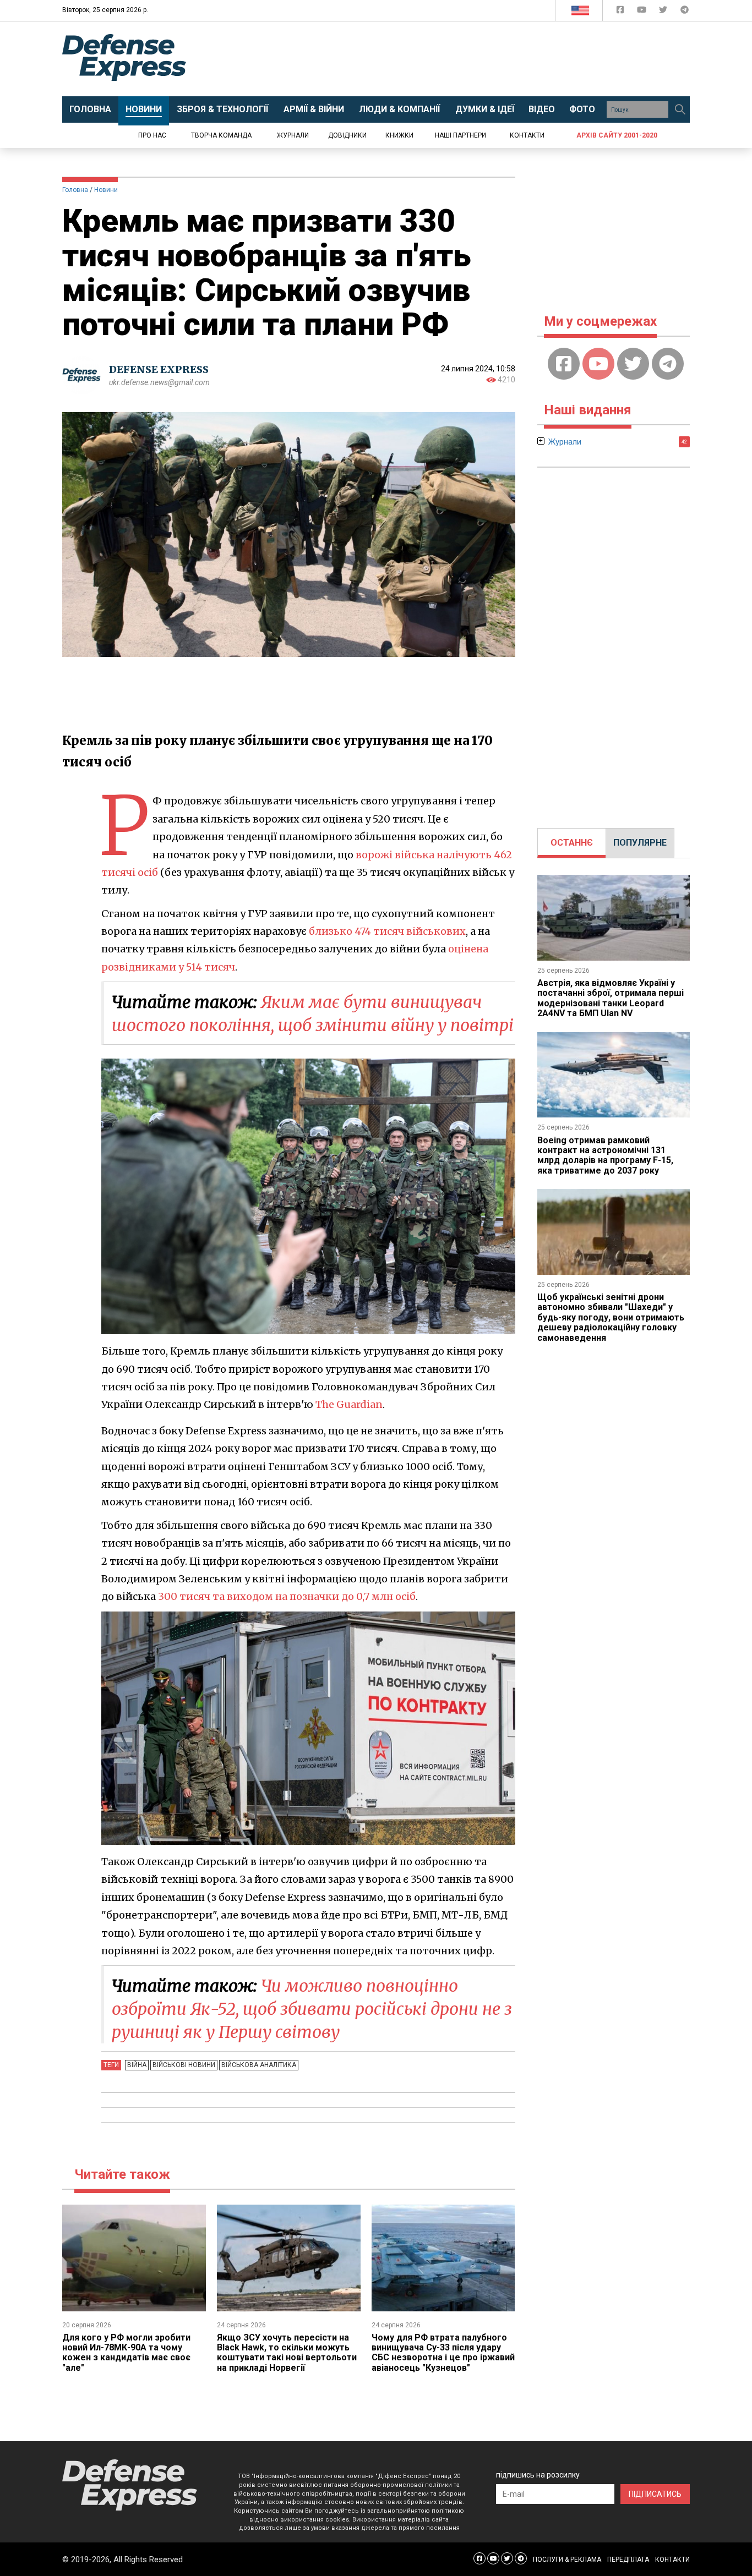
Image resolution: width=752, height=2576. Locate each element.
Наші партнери (461, 135)
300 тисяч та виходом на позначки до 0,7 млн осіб (287, 1596)
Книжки (399, 135)
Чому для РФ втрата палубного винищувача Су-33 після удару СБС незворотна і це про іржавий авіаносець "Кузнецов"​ (443, 2353)
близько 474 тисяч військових (387, 931)
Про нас (152, 135)
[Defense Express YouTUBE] (643, 12)
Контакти (527, 135)
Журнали (293, 135)
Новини (106, 190)
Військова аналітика (259, 2065)
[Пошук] (680, 109)
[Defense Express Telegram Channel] (685, 12)
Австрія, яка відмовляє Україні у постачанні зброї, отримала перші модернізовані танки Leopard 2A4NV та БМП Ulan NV (611, 998)
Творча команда (221, 135)
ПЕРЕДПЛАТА (628, 2559)
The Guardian (349, 1404)
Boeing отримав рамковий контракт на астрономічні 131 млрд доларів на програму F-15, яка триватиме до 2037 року (605, 1155)
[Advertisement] (467, 59)
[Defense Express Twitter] (664, 12)
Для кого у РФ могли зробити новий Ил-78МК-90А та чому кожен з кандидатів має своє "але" (126, 2353)
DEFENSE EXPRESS (159, 369)
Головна (75, 190)
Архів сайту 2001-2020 (617, 135)
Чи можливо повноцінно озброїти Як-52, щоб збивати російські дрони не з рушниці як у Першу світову (312, 2009)
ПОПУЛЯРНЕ (640, 843)
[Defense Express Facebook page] (621, 12)
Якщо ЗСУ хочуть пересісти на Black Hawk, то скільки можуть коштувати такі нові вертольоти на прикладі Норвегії (287, 2353)
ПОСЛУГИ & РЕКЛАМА (567, 2559)
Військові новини (184, 2065)
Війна (137, 2065)
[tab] (572, 843)
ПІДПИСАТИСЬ (655, 2494)
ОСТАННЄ (572, 843)
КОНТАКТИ (672, 2559)
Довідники (347, 135)
